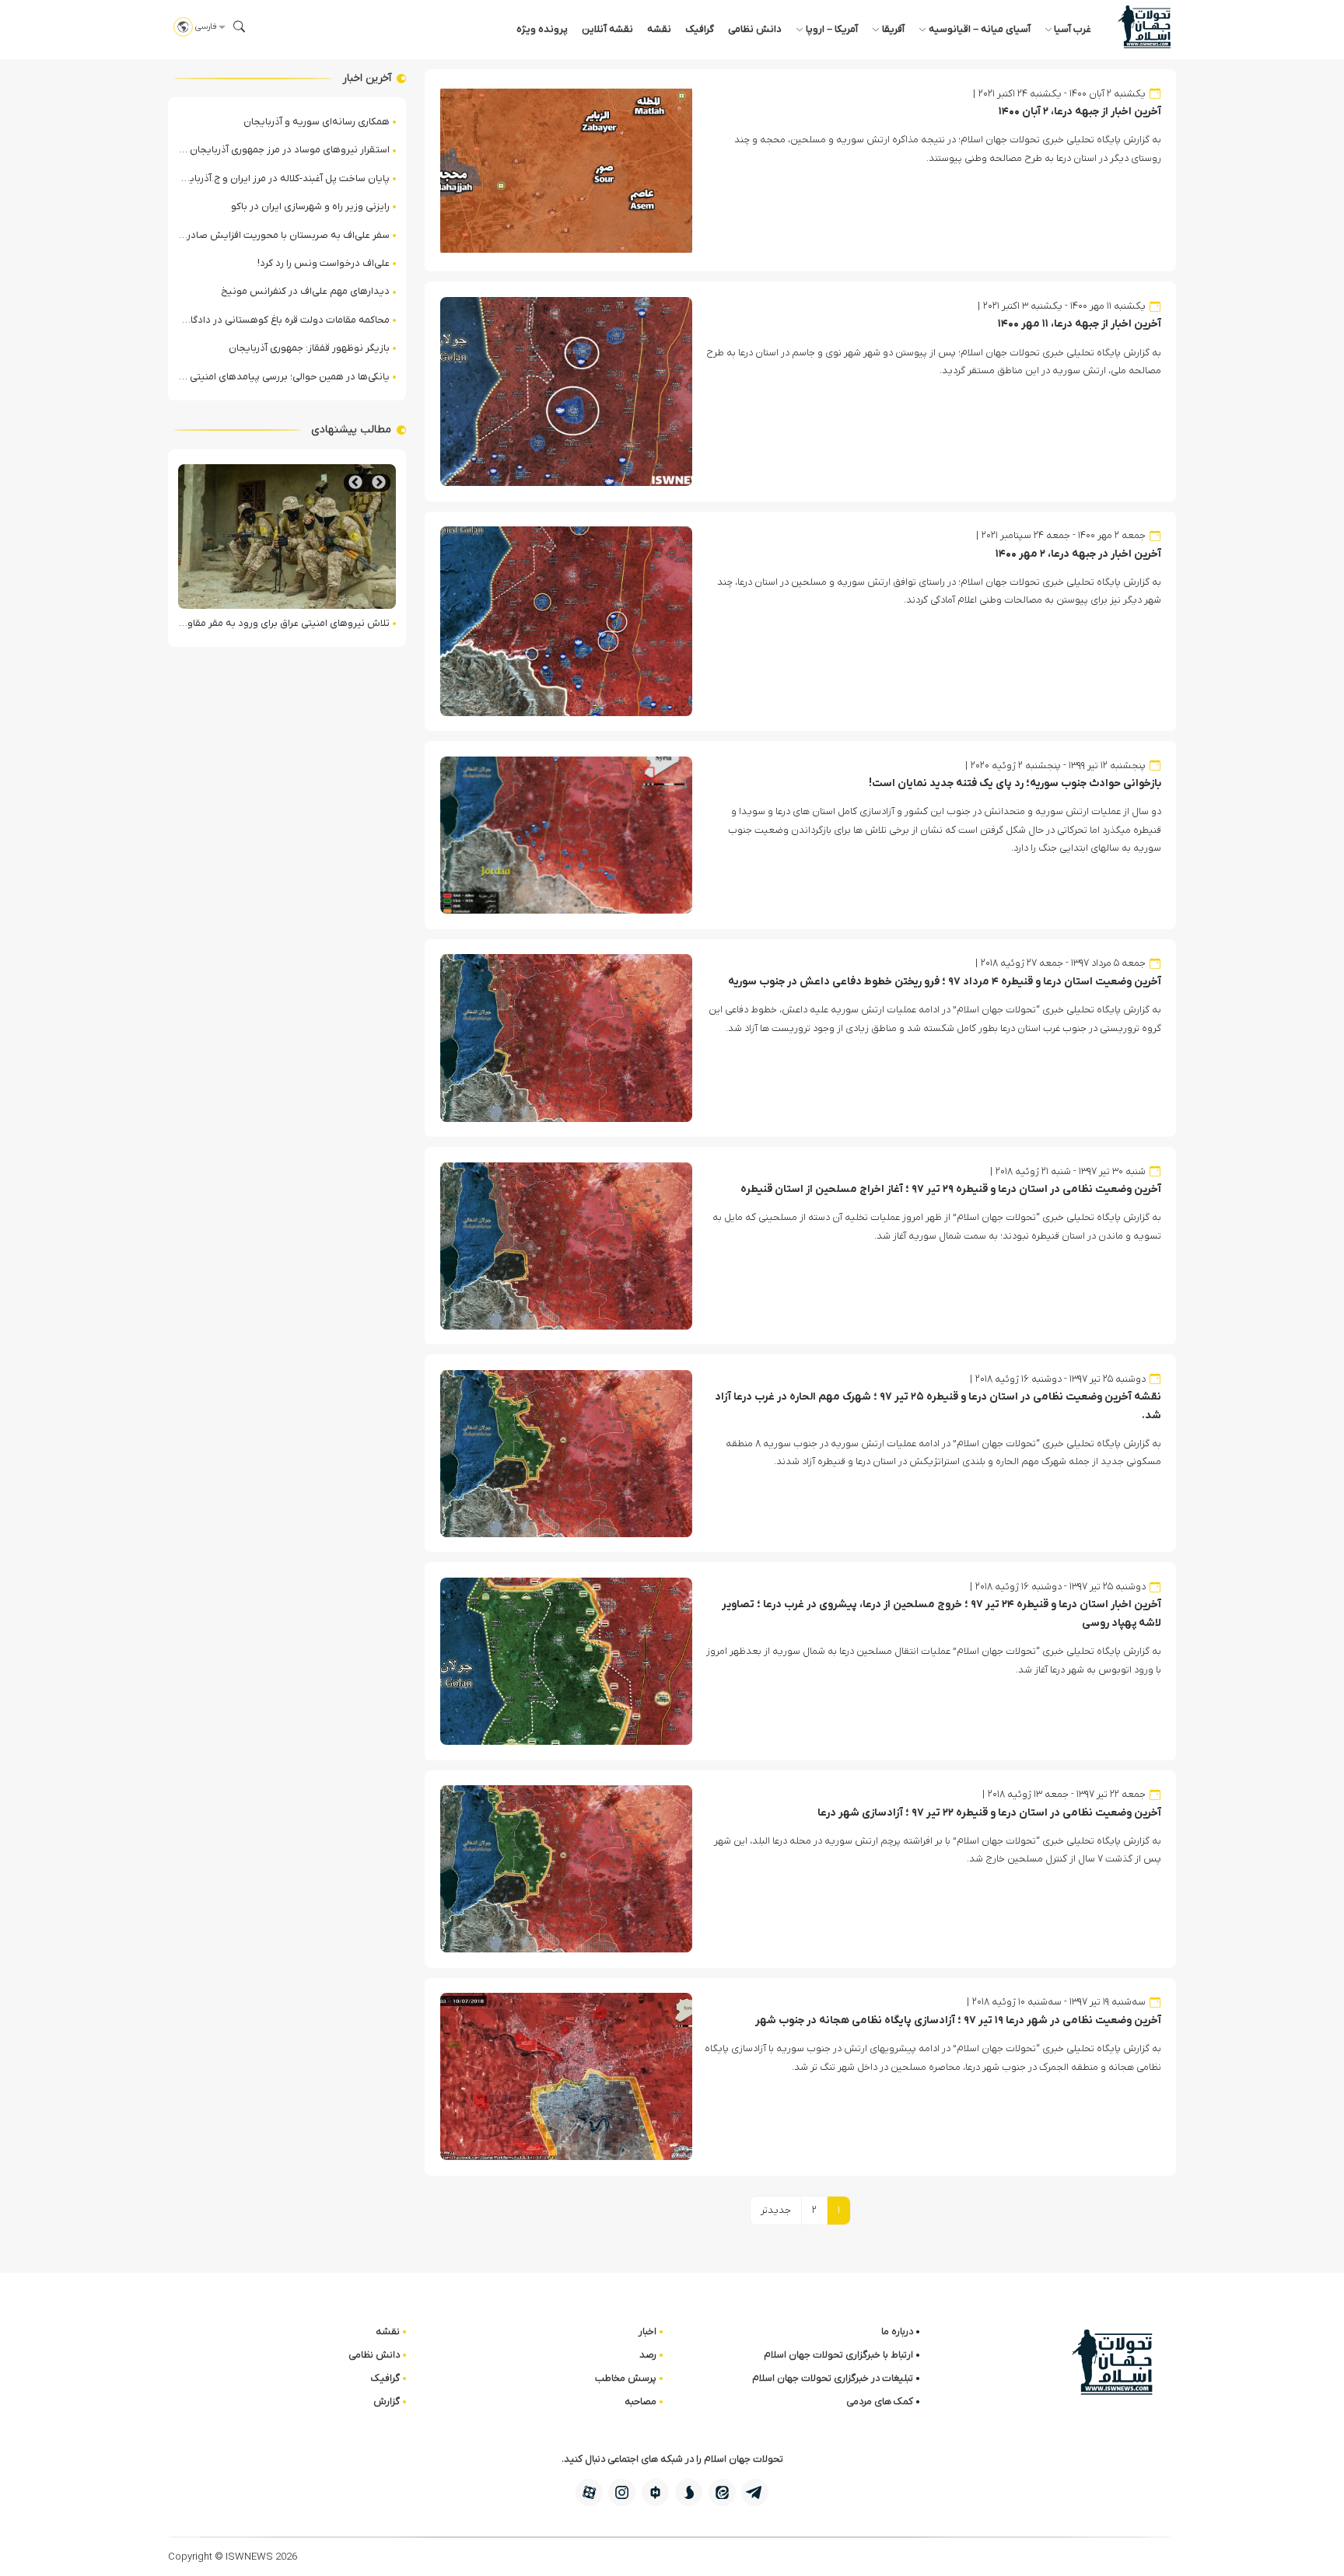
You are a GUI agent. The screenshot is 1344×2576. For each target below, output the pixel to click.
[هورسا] (655, 2492)
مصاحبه (640, 2401)
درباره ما (897, 2331)
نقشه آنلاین (607, 29)
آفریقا (893, 29)
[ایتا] (722, 2492)
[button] (240, 26)
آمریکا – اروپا (832, 29)
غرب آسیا (1073, 29)
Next (355, 482)
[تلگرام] (755, 2492)
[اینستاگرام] (622, 2492)
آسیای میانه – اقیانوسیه (980, 29)
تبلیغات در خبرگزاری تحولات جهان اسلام (833, 2378)
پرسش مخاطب (626, 2378)
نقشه (659, 29)
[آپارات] (589, 2492)
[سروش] (689, 2492)
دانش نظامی (755, 29)
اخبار (647, 2331)
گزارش (387, 2401)
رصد (648, 2355)
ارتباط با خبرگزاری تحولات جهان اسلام (838, 2355)
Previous (379, 482)
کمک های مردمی (880, 2401)
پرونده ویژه (542, 29)
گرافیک (700, 29)
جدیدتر (776, 2210)
